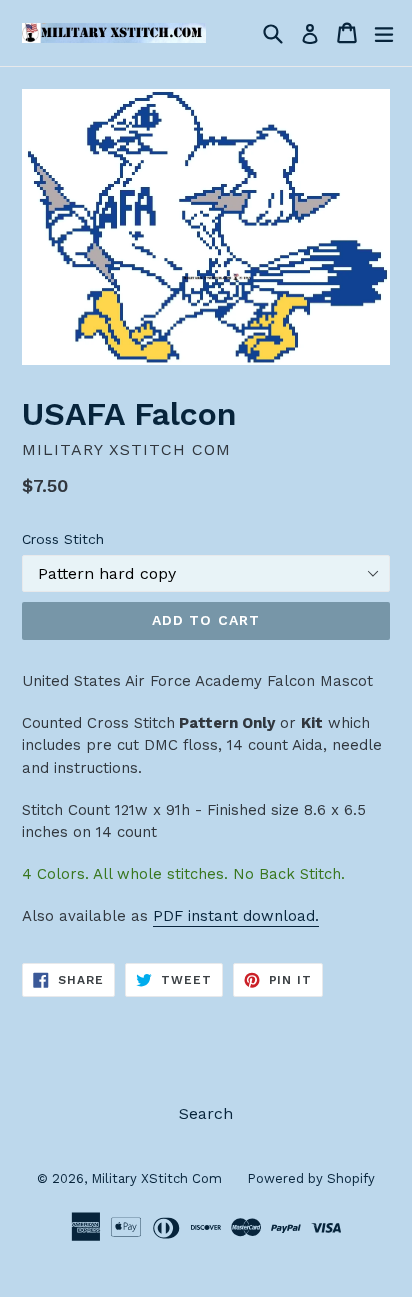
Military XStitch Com (156, 1178)
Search (206, 1113)
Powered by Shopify (311, 1178)
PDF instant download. (236, 916)
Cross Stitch (63, 539)
